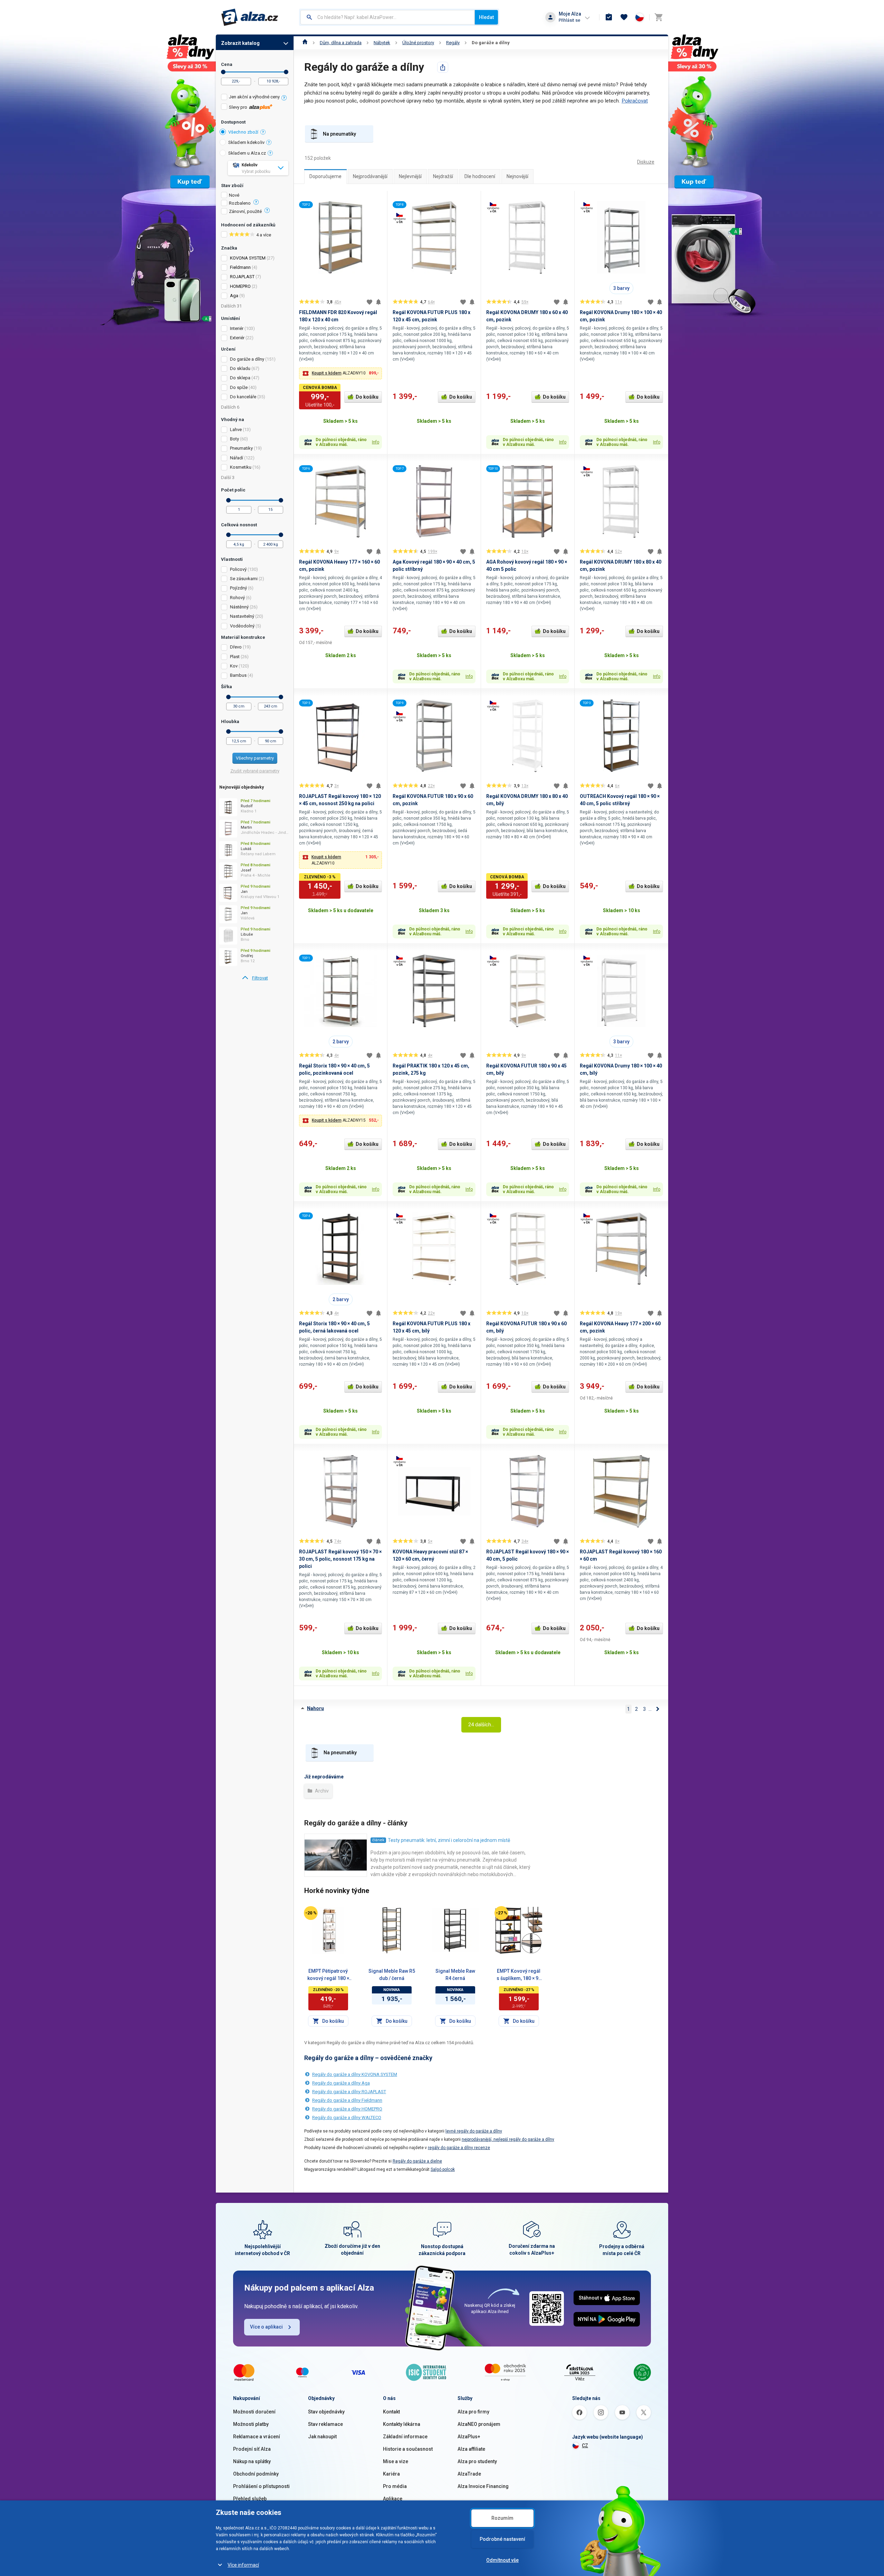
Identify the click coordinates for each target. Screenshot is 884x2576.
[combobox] (388, 17)
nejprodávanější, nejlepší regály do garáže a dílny (508, 2139)
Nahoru (315, 1708)
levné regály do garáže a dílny (474, 2131)
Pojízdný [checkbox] (238, 588)
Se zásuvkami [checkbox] (244, 579)
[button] (340, 373)
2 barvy (341, 1042)
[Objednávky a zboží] (609, 17)
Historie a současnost (408, 2449)
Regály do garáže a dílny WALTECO (347, 2118)
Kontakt (391, 2412)
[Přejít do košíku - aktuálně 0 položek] (659, 17)
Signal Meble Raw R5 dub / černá (392, 1975)
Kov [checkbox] (234, 666)
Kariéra (391, 2474)
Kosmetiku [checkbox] (241, 467)
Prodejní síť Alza (252, 2449)
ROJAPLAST (242, 277)
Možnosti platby (251, 2424)
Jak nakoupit (322, 2437)
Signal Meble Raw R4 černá (455, 1975)
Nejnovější (517, 176)
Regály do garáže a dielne (417, 2161)
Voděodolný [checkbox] (242, 626)
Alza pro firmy (473, 2412)
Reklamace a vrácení (257, 2437)
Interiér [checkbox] (237, 328)
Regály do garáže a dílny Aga (341, 2083)
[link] (255, 978)
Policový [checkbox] (238, 569)
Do (286, 72)
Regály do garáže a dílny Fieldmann (347, 2100)
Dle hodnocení (480, 176)
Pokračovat (635, 101)
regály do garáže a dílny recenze (459, 2148)
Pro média (395, 2486)
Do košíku (367, 397)
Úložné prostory (418, 43)
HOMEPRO (240, 286)
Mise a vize (396, 2461)
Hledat (486, 17)
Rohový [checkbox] (237, 598)
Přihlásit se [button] (569, 20)
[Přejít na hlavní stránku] (250, 17)
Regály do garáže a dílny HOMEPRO (347, 2109)
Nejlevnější (410, 176)
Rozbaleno (240, 203)
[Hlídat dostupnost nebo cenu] (378, 302)
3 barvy (621, 288)
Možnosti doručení (254, 2412)
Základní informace (405, 2437)
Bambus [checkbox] (238, 675)
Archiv (321, 1791)
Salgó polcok (443, 2169)
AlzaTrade (469, 2474)
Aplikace (393, 2499)
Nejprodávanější (370, 176)
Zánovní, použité (245, 212)
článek (378, 1840)
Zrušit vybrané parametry (255, 771)
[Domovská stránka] (305, 43)
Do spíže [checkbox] (239, 387)
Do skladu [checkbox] (240, 368)
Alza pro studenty (477, 2461)
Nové (234, 195)
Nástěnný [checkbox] (239, 607)
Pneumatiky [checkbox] (241, 448)
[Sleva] (311, 1913)
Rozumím (502, 2518)
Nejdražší (443, 176)
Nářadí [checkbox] (237, 458)
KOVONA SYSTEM (248, 258)
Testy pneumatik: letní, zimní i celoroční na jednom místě (449, 1840)
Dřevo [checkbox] (236, 647)
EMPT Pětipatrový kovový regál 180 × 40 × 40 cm (328, 1975)
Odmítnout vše (502, 2560)
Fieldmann (240, 267)
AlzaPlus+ (469, 2437)
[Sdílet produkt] (443, 67)
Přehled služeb (250, 2499)
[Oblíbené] (624, 17)
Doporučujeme (325, 176)
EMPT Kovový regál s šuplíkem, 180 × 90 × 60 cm (519, 1975)
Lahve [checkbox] (236, 430)
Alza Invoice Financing (483, 2486)
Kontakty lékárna (402, 2424)
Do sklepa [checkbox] (240, 378)
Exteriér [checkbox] (237, 338)
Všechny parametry (255, 758)
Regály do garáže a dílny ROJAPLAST (349, 2092)
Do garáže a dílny (491, 43)
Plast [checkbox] (235, 657)
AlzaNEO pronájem (479, 2424)
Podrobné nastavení (502, 2539)
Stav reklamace (325, 2424)
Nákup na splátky (252, 2461)
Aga (234, 296)
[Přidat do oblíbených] (369, 302)
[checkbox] (255, 98)
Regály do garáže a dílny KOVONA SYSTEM (355, 2074)
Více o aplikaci (266, 2327)
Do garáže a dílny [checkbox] (247, 359)
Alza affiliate (471, 2449)
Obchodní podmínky (256, 2474)
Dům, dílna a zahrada (341, 43)
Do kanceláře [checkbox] (243, 397)
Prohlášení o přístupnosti (261, 2486)
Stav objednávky (326, 2412)
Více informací (243, 2565)
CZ (585, 2446)
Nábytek (382, 43)
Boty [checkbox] (234, 439)
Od (223, 72)
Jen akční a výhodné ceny (254, 97)
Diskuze (646, 162)
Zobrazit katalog (240, 43)
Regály (453, 43)
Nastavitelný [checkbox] (242, 616)
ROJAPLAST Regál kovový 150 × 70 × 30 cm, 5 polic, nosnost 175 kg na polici (340, 1559)
